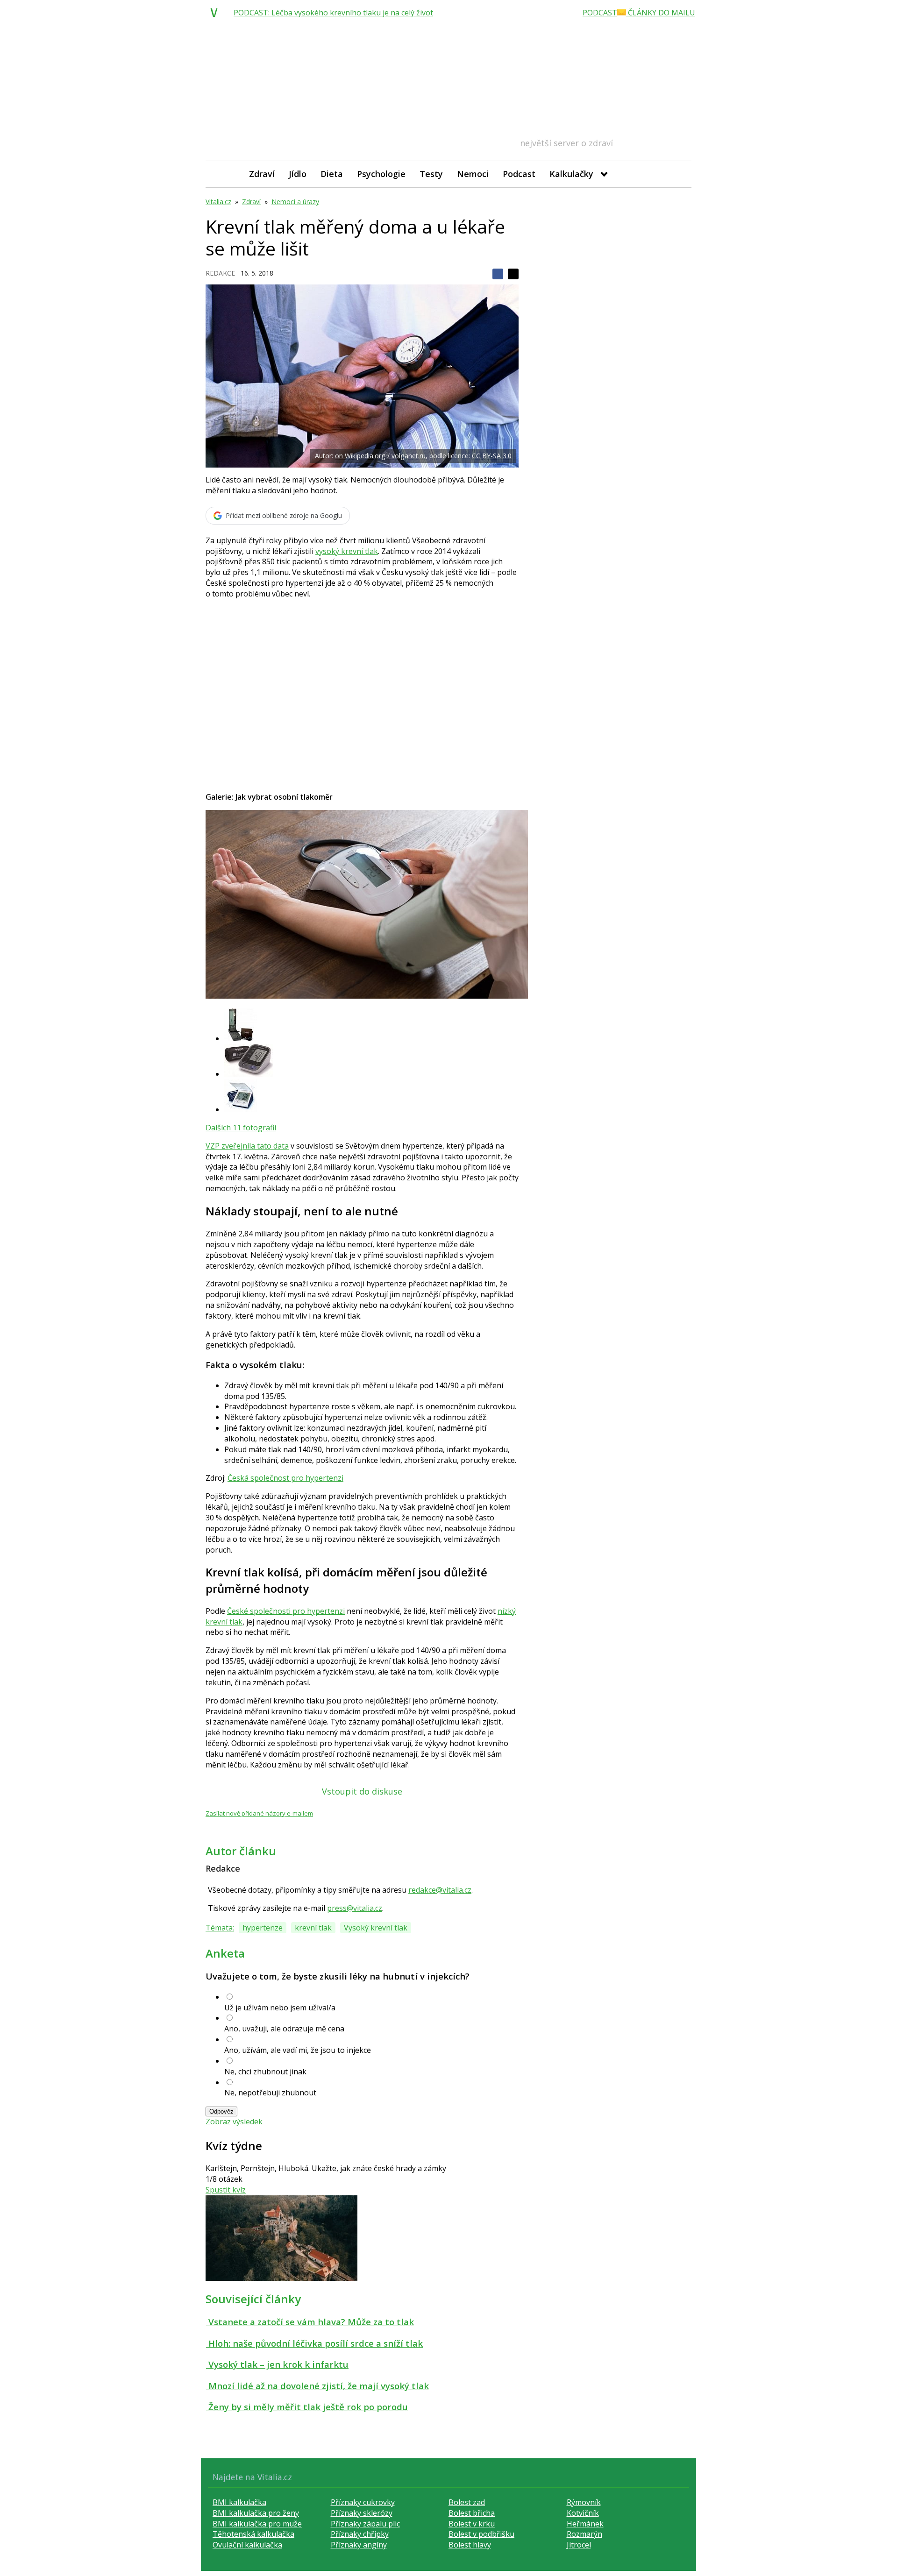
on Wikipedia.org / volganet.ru (380, 456)
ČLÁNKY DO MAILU (661, 13)
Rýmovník (584, 2502)
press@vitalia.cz (355, 1908)
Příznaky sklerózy (362, 2513)
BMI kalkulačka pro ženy (256, 2513)
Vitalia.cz (218, 202)
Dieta (332, 174)
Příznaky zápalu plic (365, 2524)
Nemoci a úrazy (295, 202)
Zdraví (262, 174)
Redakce (220, 273)
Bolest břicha (472, 2513)
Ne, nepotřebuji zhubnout (270, 2093)
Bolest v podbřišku (481, 2534)
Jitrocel (579, 2545)
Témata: (220, 1928)
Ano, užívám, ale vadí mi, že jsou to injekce (298, 2050)
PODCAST (600, 13)
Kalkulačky (571, 174)
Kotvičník (583, 2513)
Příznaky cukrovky (363, 2502)
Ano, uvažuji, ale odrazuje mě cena (284, 2029)
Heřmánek (585, 2524)
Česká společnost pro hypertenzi (285, 1478)
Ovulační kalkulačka (247, 2545)
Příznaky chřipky (360, 2534)
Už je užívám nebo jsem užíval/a (280, 2008)
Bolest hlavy (470, 2545)
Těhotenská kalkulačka (253, 2534)
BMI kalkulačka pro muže (257, 2524)
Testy (431, 174)
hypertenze (263, 1928)
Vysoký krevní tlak (376, 1928)
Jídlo (298, 174)
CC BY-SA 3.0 (492, 456)
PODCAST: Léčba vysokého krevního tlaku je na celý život (333, 13)
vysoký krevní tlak (347, 551)
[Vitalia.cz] (216, 13)
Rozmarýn (584, 2534)
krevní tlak (313, 1928)
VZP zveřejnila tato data (247, 1146)
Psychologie (381, 174)
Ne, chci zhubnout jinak (265, 2072)
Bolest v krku (472, 2524)
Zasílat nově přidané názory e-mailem (259, 1813)
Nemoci (473, 174)
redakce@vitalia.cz (440, 1890)
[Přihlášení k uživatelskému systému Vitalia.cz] (678, 174)
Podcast (519, 174)
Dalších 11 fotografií (241, 1128)
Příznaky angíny (359, 2545)
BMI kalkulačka (239, 2502)
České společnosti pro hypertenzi (286, 1611)
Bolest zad (467, 2502)
